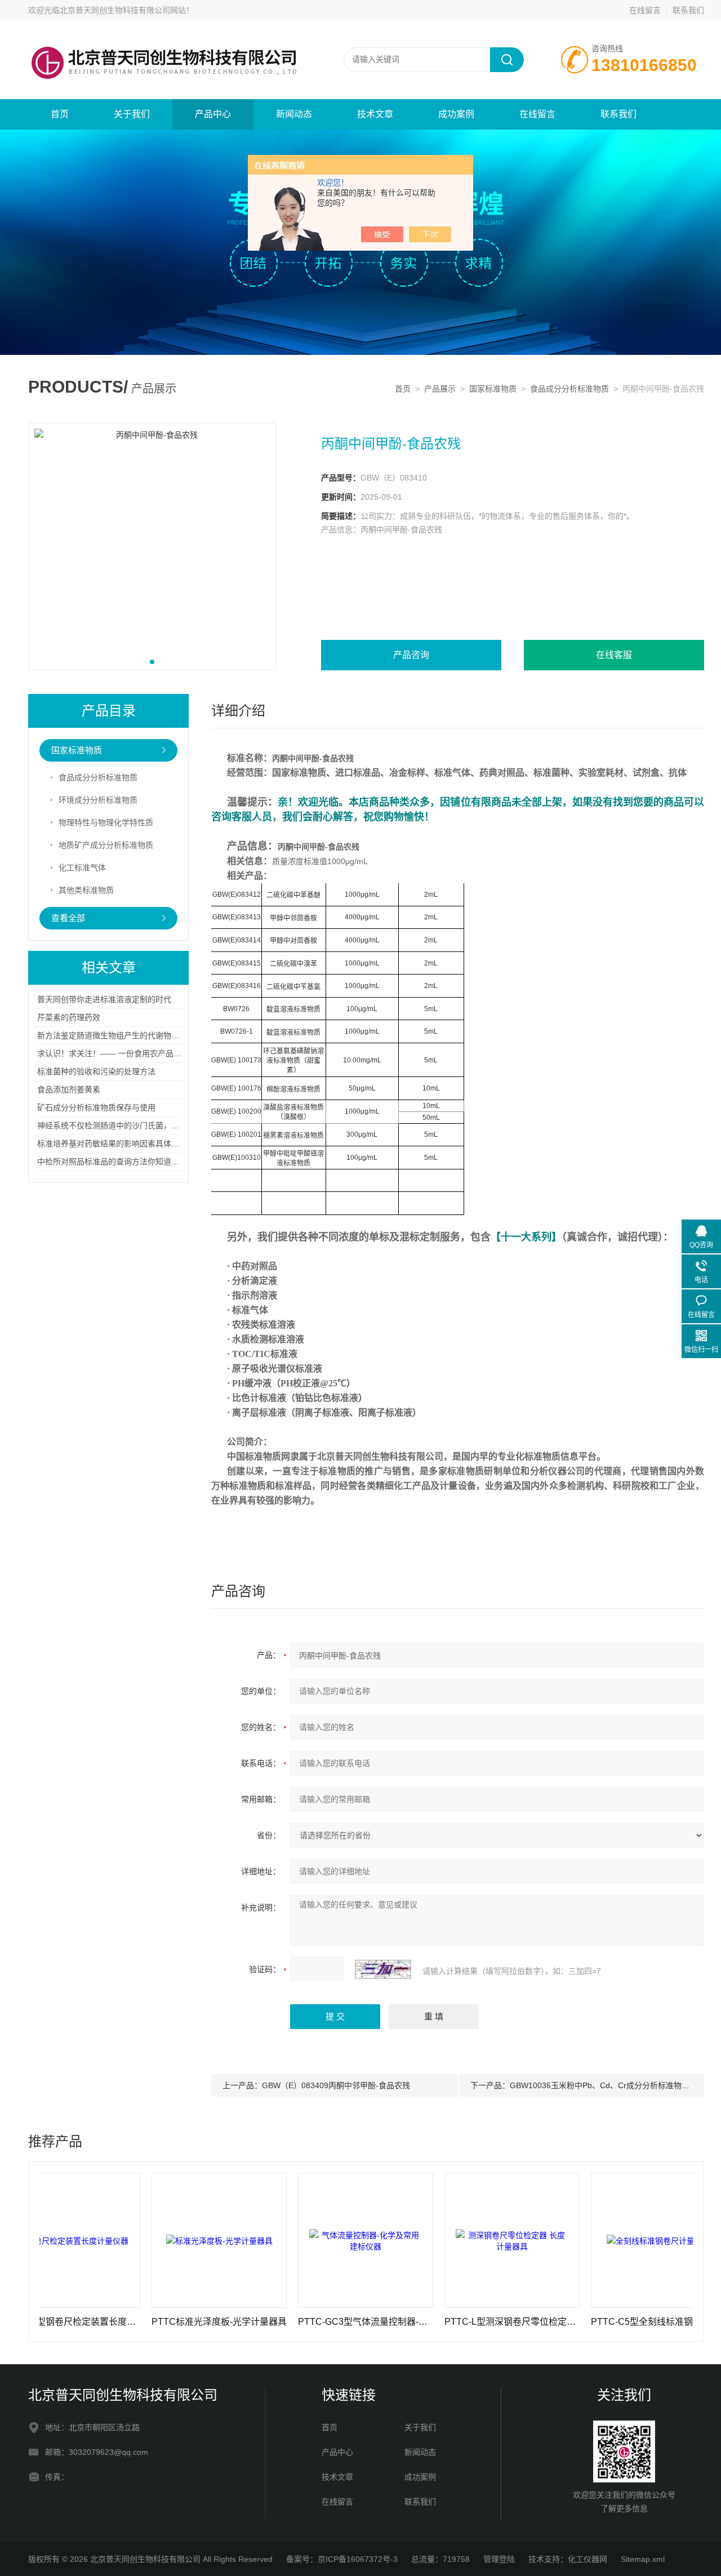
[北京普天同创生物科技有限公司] (163, 32)
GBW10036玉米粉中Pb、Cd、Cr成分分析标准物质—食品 (611, 2085)
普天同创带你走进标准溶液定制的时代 (104, 999)
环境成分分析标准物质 (98, 800)
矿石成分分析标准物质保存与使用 (96, 1107)
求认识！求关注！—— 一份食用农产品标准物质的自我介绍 (141, 1053)
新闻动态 (294, 114)
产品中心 (213, 114)
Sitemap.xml (643, 2559)
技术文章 (375, 114)
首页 (60, 114)
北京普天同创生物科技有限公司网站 (123, 10)
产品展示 (440, 389)
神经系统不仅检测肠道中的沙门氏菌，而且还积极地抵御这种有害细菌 (159, 1125)
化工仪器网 (588, 2559)
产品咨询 (411, 655)
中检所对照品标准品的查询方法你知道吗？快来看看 (128, 1162)
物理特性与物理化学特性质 (106, 822)
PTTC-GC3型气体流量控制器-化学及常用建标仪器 (319, 2322)
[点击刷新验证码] (383, 1969)
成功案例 (456, 114)
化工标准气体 (82, 867)
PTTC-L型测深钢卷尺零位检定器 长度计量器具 (466, 2322)
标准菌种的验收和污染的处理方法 (96, 1071)
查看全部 (68, 918)
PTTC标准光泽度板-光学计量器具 (173, 2322)
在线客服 (614, 655)
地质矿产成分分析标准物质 (106, 845)
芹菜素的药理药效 (69, 1017)
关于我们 (132, 114)
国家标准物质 (493, 389)
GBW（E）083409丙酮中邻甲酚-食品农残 (336, 2085)
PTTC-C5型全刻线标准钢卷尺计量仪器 (612, 2322)
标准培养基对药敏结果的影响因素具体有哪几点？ (124, 1144)
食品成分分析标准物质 (569, 389)
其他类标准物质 (86, 890)
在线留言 (645, 10)
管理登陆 (499, 2559)
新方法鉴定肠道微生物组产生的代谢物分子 (112, 1035)
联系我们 (688, 10)
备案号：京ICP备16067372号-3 (342, 2559)
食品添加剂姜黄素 (69, 1089)
